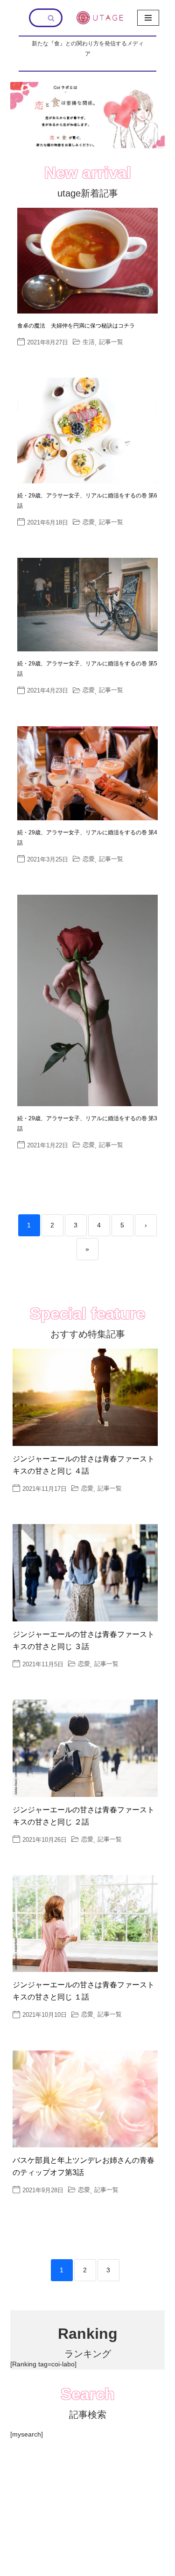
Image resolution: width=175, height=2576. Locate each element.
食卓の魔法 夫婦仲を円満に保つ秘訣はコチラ (76, 326)
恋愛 (89, 522)
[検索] (52, 18)
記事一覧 (111, 342)
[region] (87, 115)
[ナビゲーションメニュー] (148, 18)
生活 (89, 342)
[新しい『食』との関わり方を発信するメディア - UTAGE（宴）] (100, 18)
